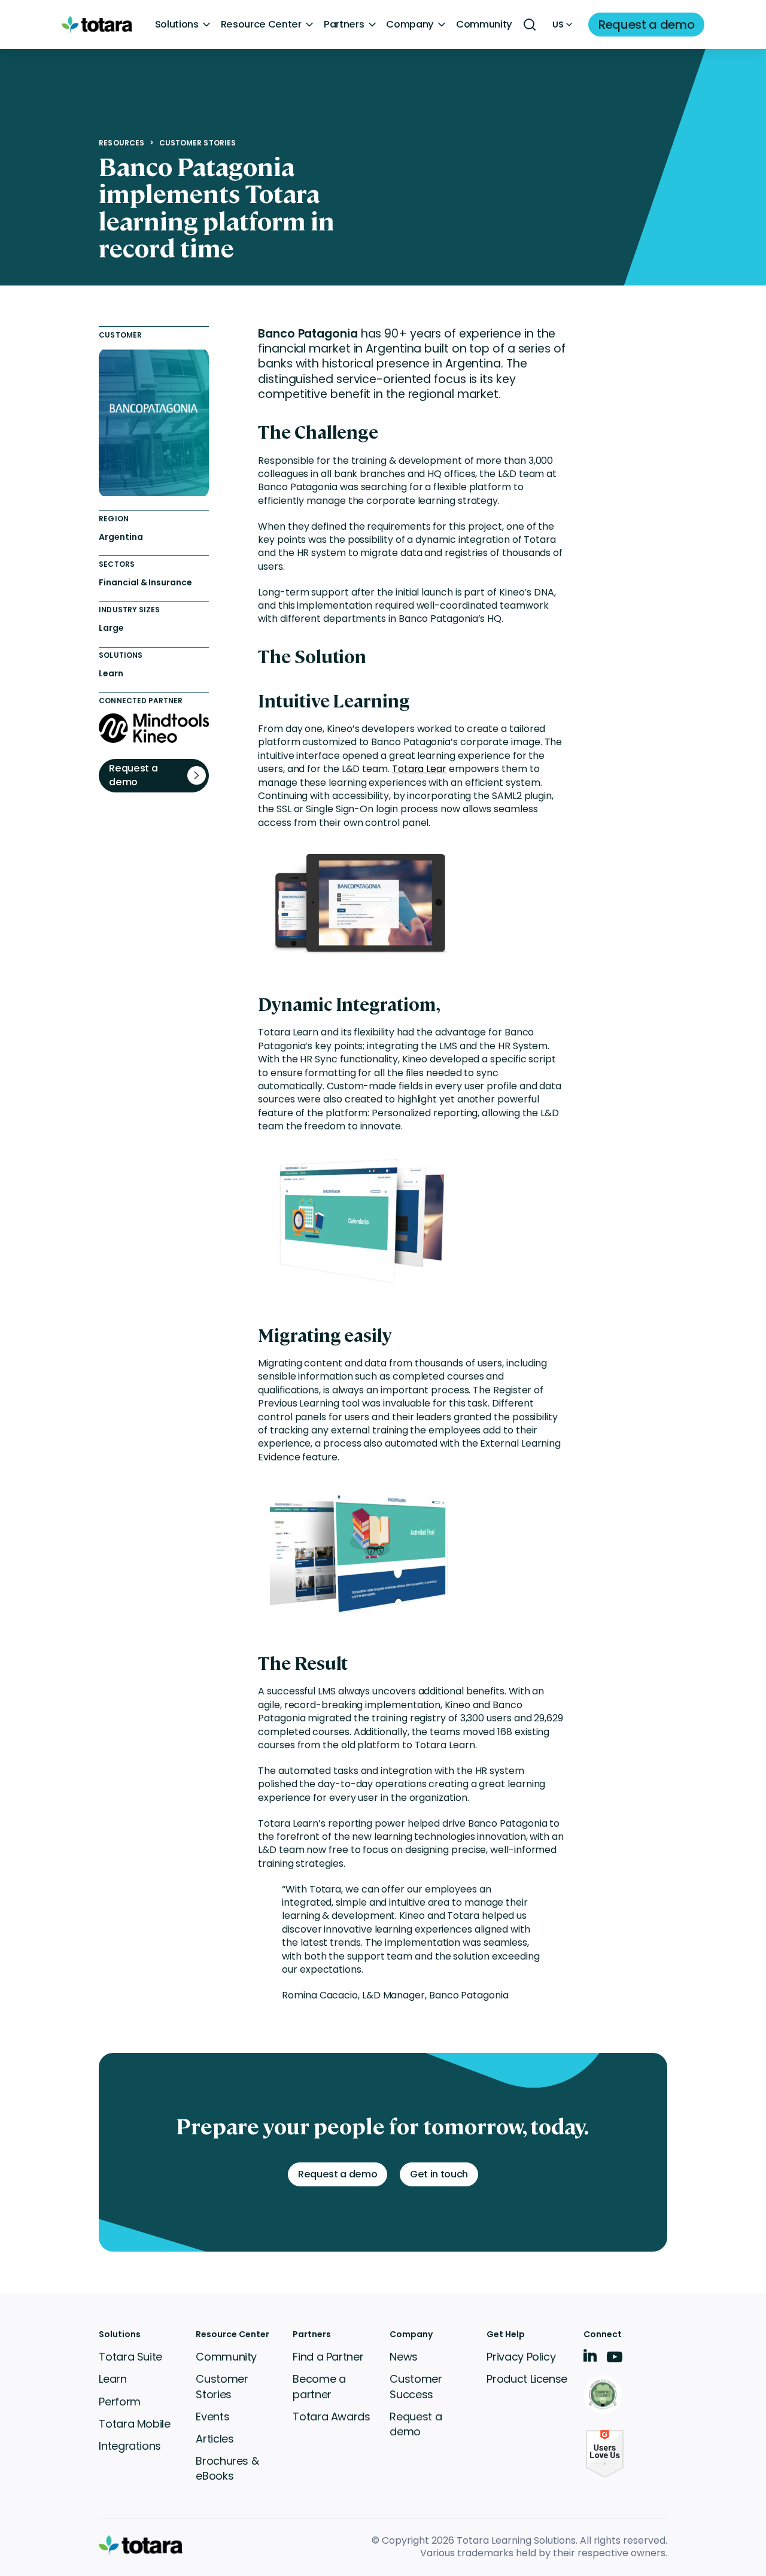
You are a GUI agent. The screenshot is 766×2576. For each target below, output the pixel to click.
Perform (119, 2402)
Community (484, 25)
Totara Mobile (134, 2424)
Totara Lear (419, 769)
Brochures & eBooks (227, 2468)
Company (410, 25)
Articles (215, 2439)
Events (212, 2416)
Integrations (130, 2446)
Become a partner (319, 2386)
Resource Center (261, 25)
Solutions (177, 25)
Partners (344, 25)
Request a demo (416, 2424)
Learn (113, 2379)
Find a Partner (328, 2357)
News (404, 2357)
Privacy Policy (521, 2357)
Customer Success (416, 2386)
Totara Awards (331, 2416)
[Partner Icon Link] (605, 2396)
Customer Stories (197, 143)
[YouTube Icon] (615, 2361)
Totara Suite (130, 2357)
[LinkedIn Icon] (590, 2358)
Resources (121, 143)
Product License (527, 2379)
